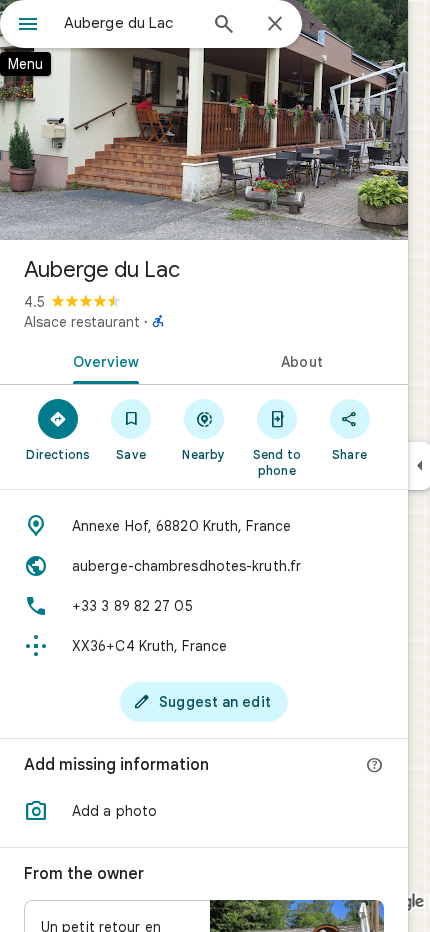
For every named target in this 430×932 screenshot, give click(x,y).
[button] (204, 811)
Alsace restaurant (82, 322)
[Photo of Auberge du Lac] (204, 120)
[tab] (102, 360)
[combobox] (130, 23)
